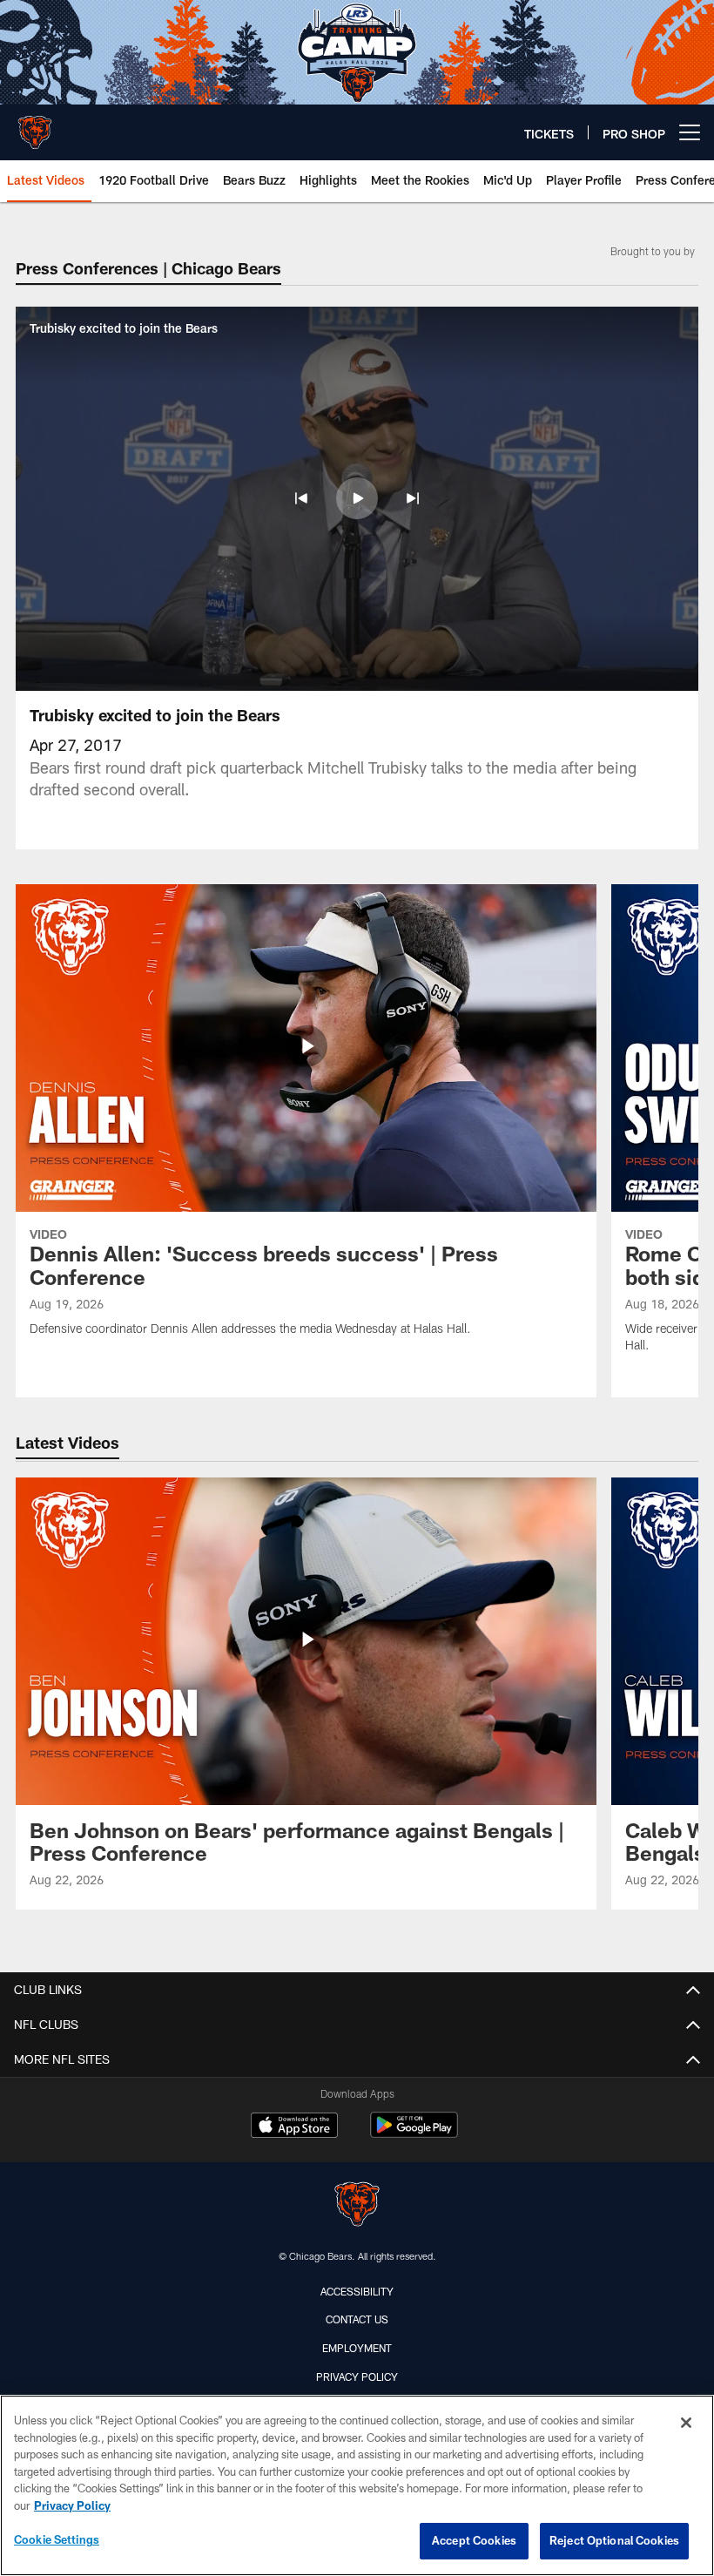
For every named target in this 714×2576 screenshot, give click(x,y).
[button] (301, 498)
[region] (357, 2485)
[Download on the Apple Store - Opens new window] (294, 2127)
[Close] (686, 2423)
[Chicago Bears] (357, 2206)
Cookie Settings (57, 2539)
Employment (357, 2348)
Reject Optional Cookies (614, 2540)
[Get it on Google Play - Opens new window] (414, 2134)
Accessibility (357, 2291)
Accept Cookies (474, 2540)
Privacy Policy (357, 2377)
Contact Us (357, 2319)
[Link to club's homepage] (35, 125)
